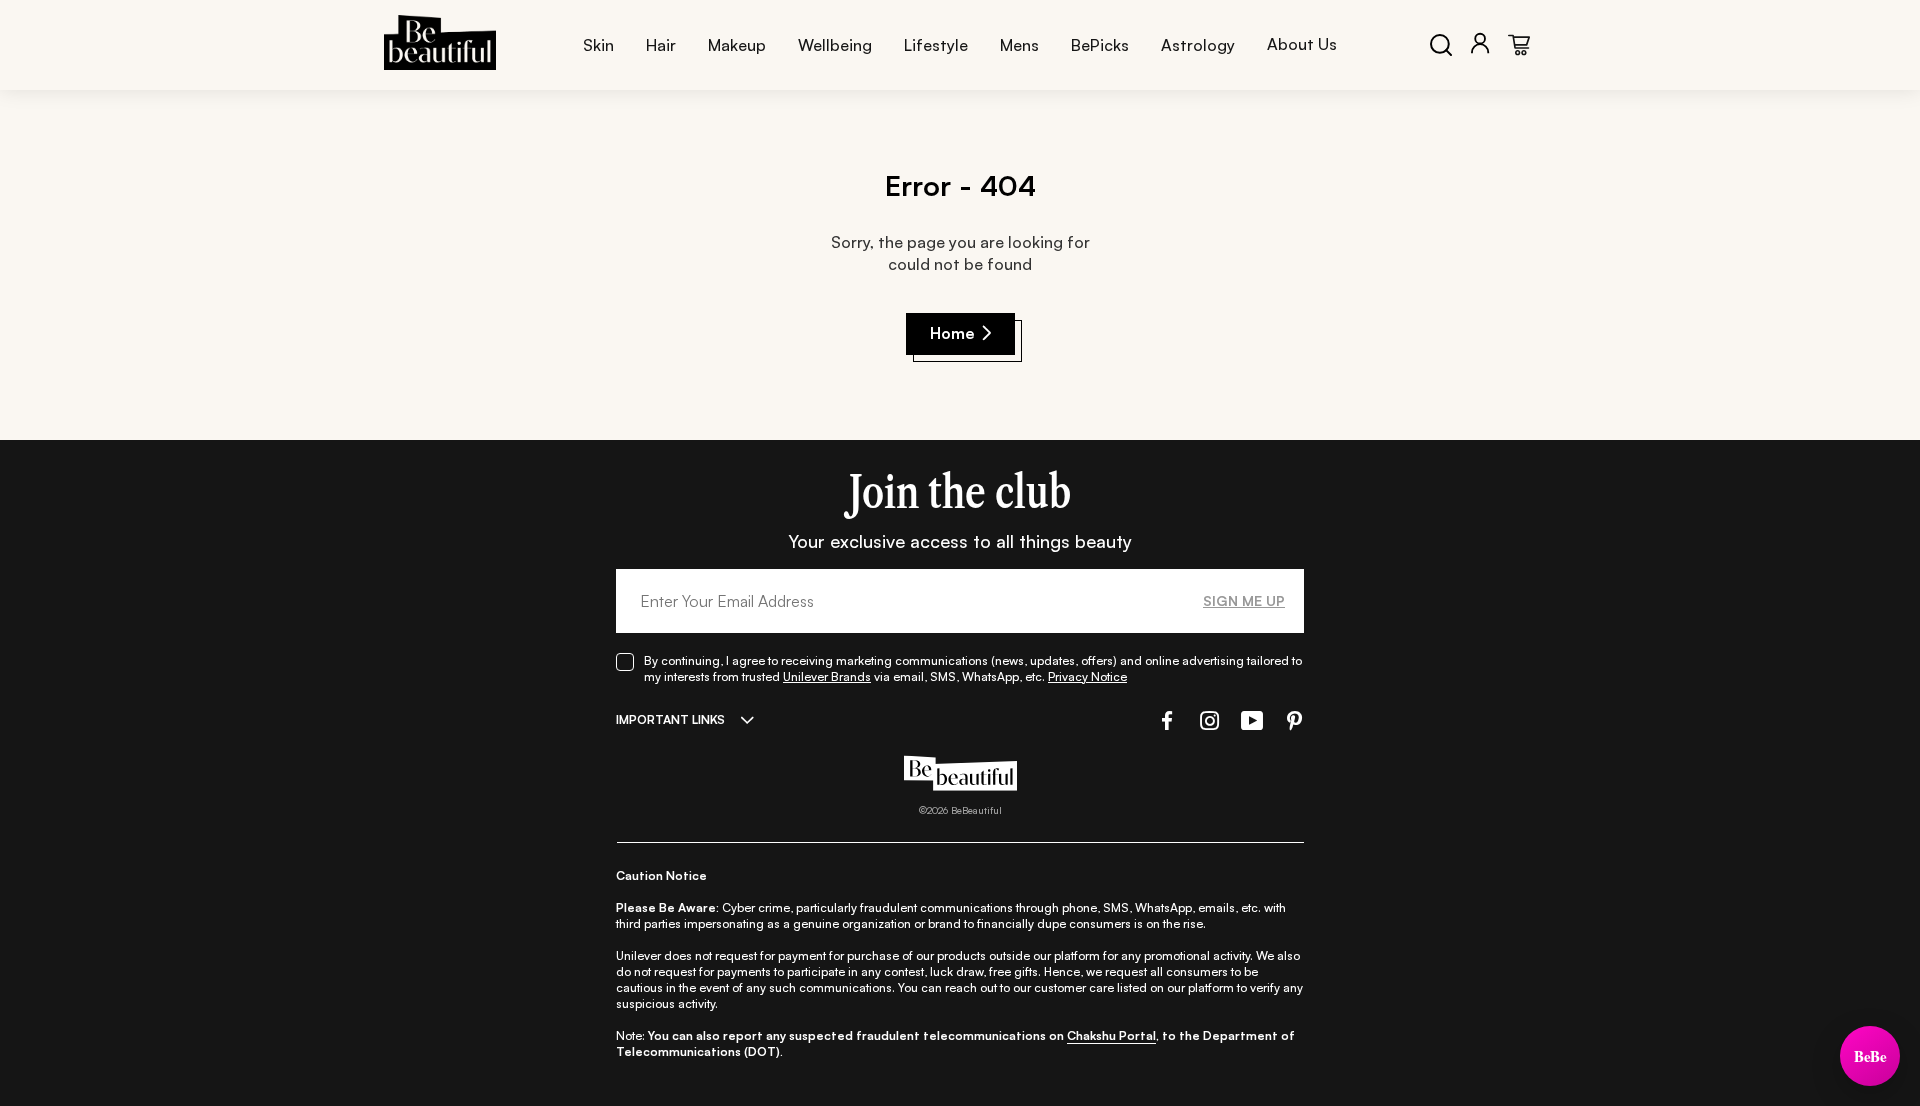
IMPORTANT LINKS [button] (670, 719)
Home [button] (952, 333)
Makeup (737, 45)
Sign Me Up (1244, 600)
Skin (598, 45)
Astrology (1198, 45)
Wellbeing (835, 45)
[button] (1165, 720)
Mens (1019, 45)
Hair (661, 45)
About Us (1302, 44)
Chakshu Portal (1111, 1035)
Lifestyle (936, 45)
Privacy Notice (1087, 676)
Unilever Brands (827, 676)
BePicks (1100, 45)
